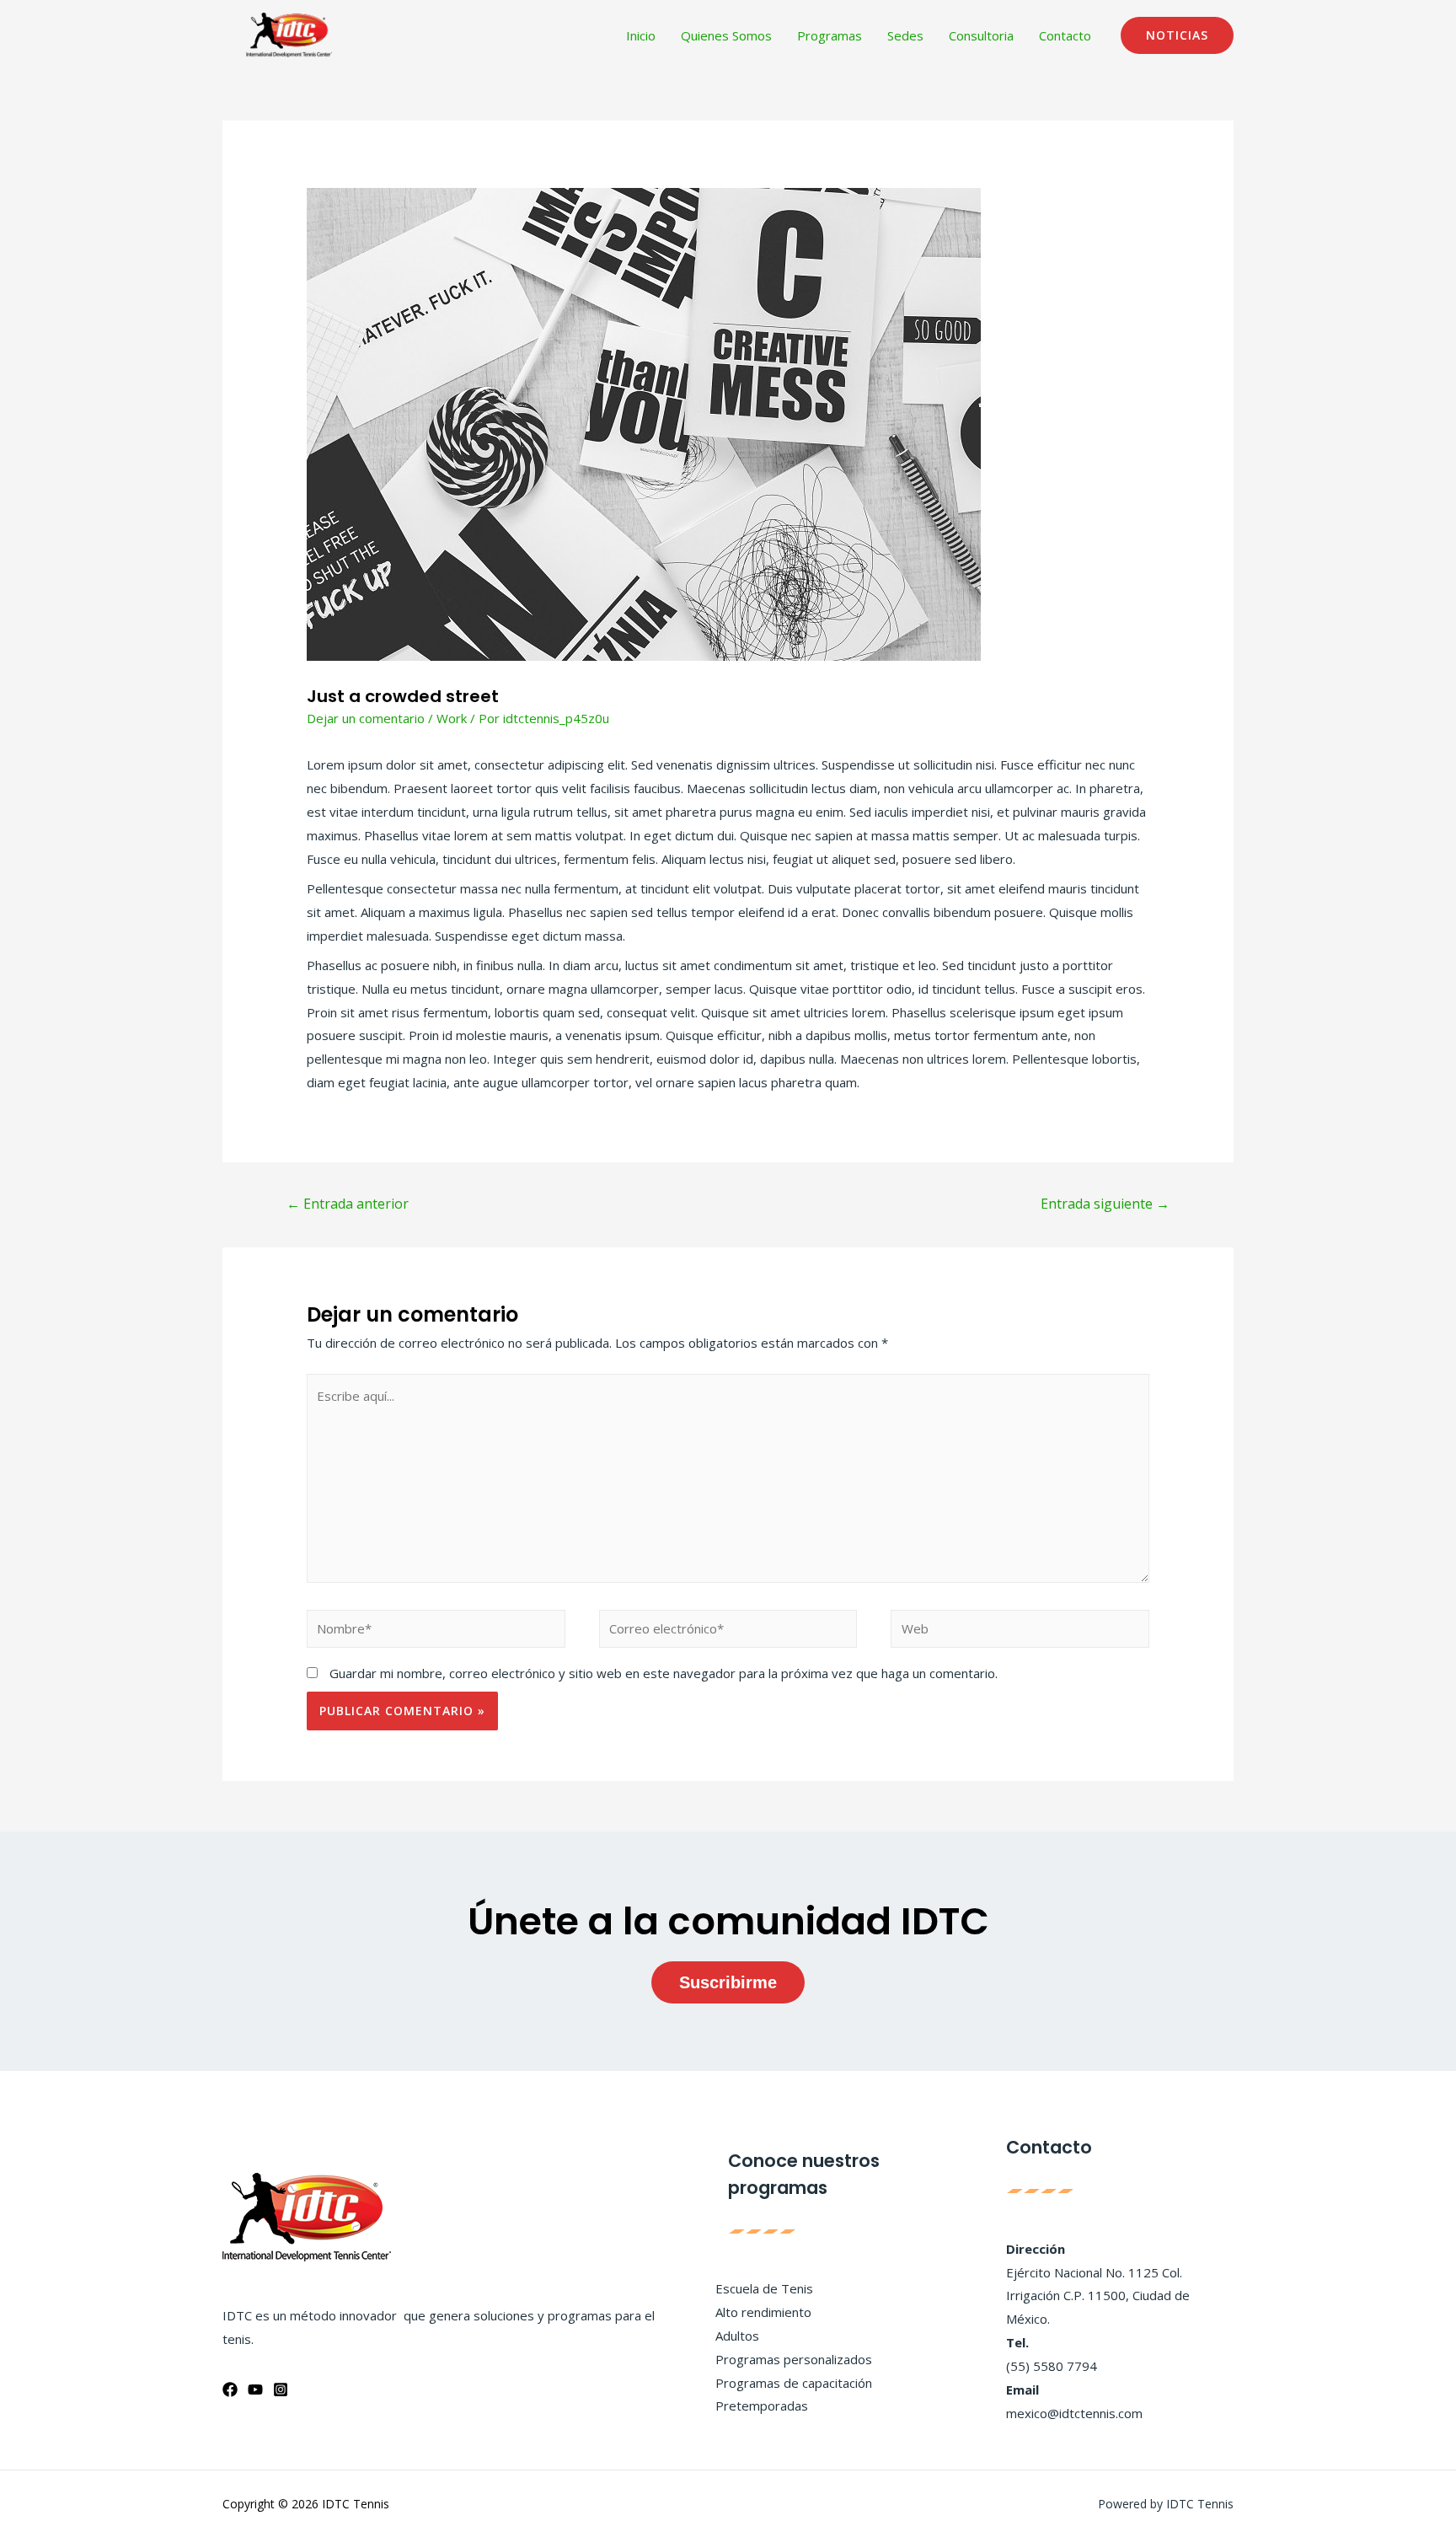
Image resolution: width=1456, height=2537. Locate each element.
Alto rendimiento (763, 2312)
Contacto (1065, 35)
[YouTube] (255, 2389)
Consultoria (981, 35)
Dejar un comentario (366, 718)
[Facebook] (230, 2389)
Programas (830, 35)
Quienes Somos (726, 35)
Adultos (737, 2336)
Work (452, 718)
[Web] (1020, 1631)
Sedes (905, 35)
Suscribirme (728, 1982)
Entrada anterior (348, 1204)
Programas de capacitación (794, 2383)
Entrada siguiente (1105, 1204)
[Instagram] (281, 2389)
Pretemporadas (762, 2406)
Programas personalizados (794, 2359)
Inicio (641, 35)
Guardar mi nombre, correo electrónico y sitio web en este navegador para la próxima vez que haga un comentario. (664, 1673)
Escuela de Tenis (764, 2288)
